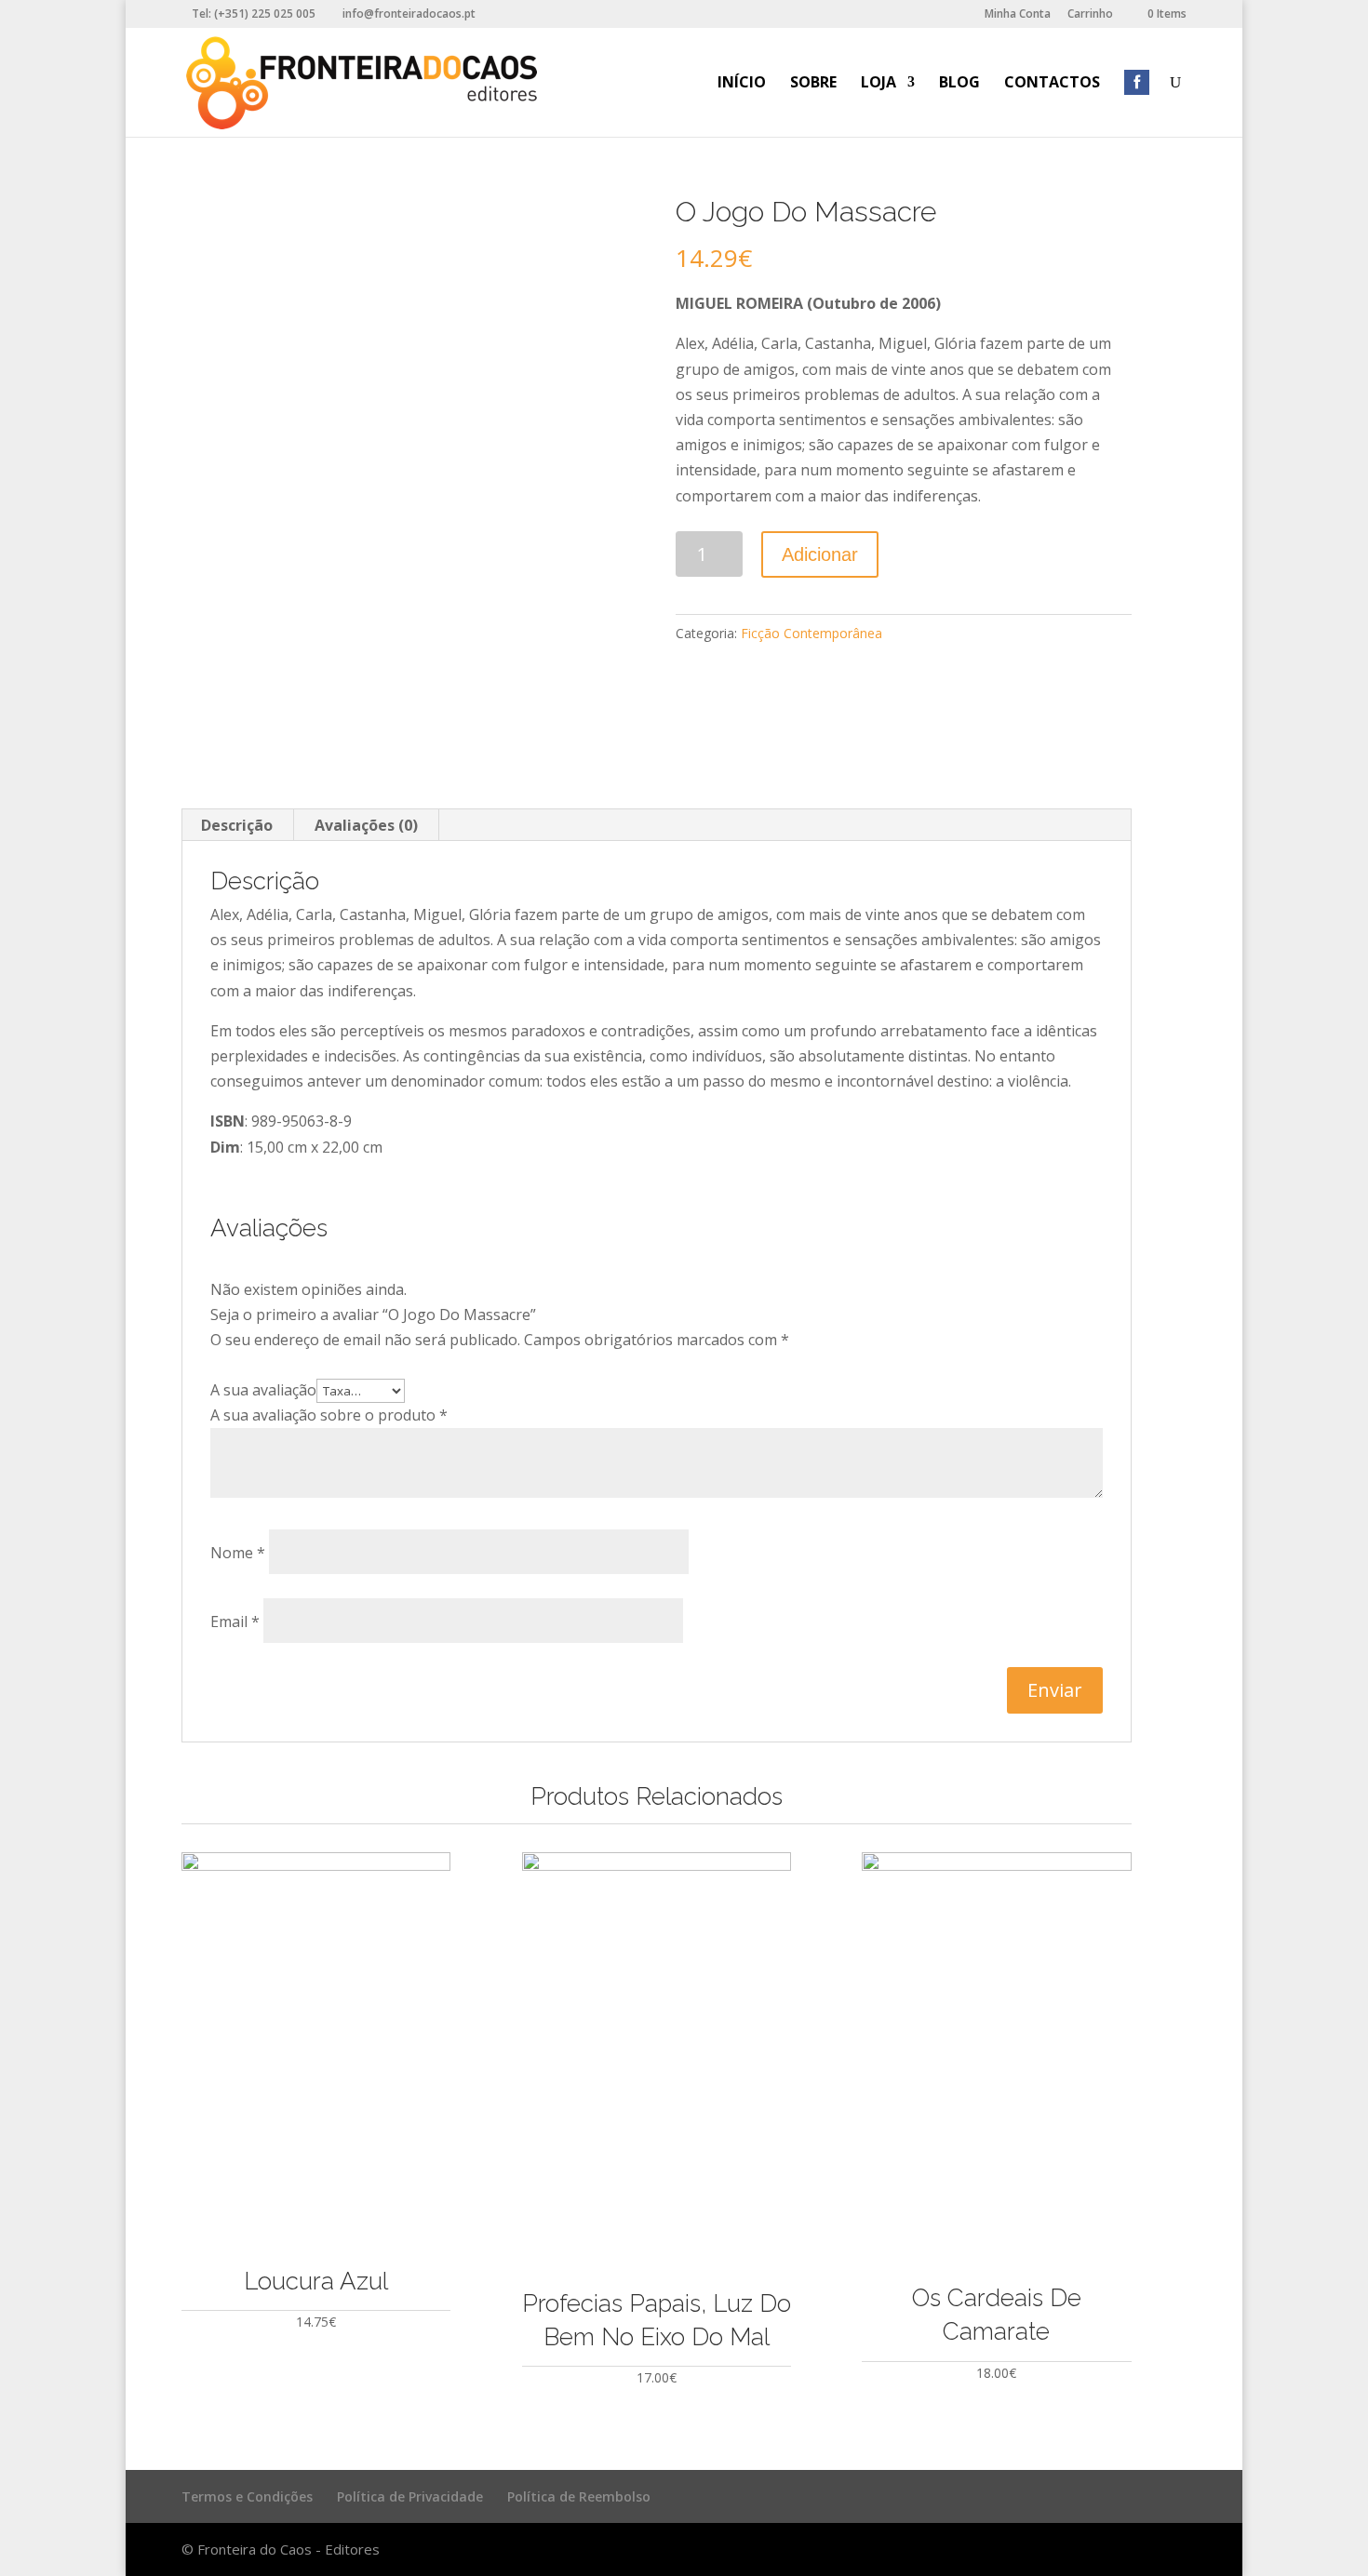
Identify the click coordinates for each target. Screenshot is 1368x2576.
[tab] (237, 825)
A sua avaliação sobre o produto (329, 1415)
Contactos (1052, 84)
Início (742, 84)
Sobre (813, 84)
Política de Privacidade (410, 2496)
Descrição (237, 825)
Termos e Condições (247, 2496)
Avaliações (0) (366, 825)
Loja (878, 84)
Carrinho (1090, 15)
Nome (238, 1553)
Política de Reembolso (579, 2496)
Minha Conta (1018, 15)
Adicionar (820, 554)
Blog (959, 84)
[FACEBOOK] (1137, 106)
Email (235, 1622)
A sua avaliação (263, 1390)
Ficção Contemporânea (811, 633)
